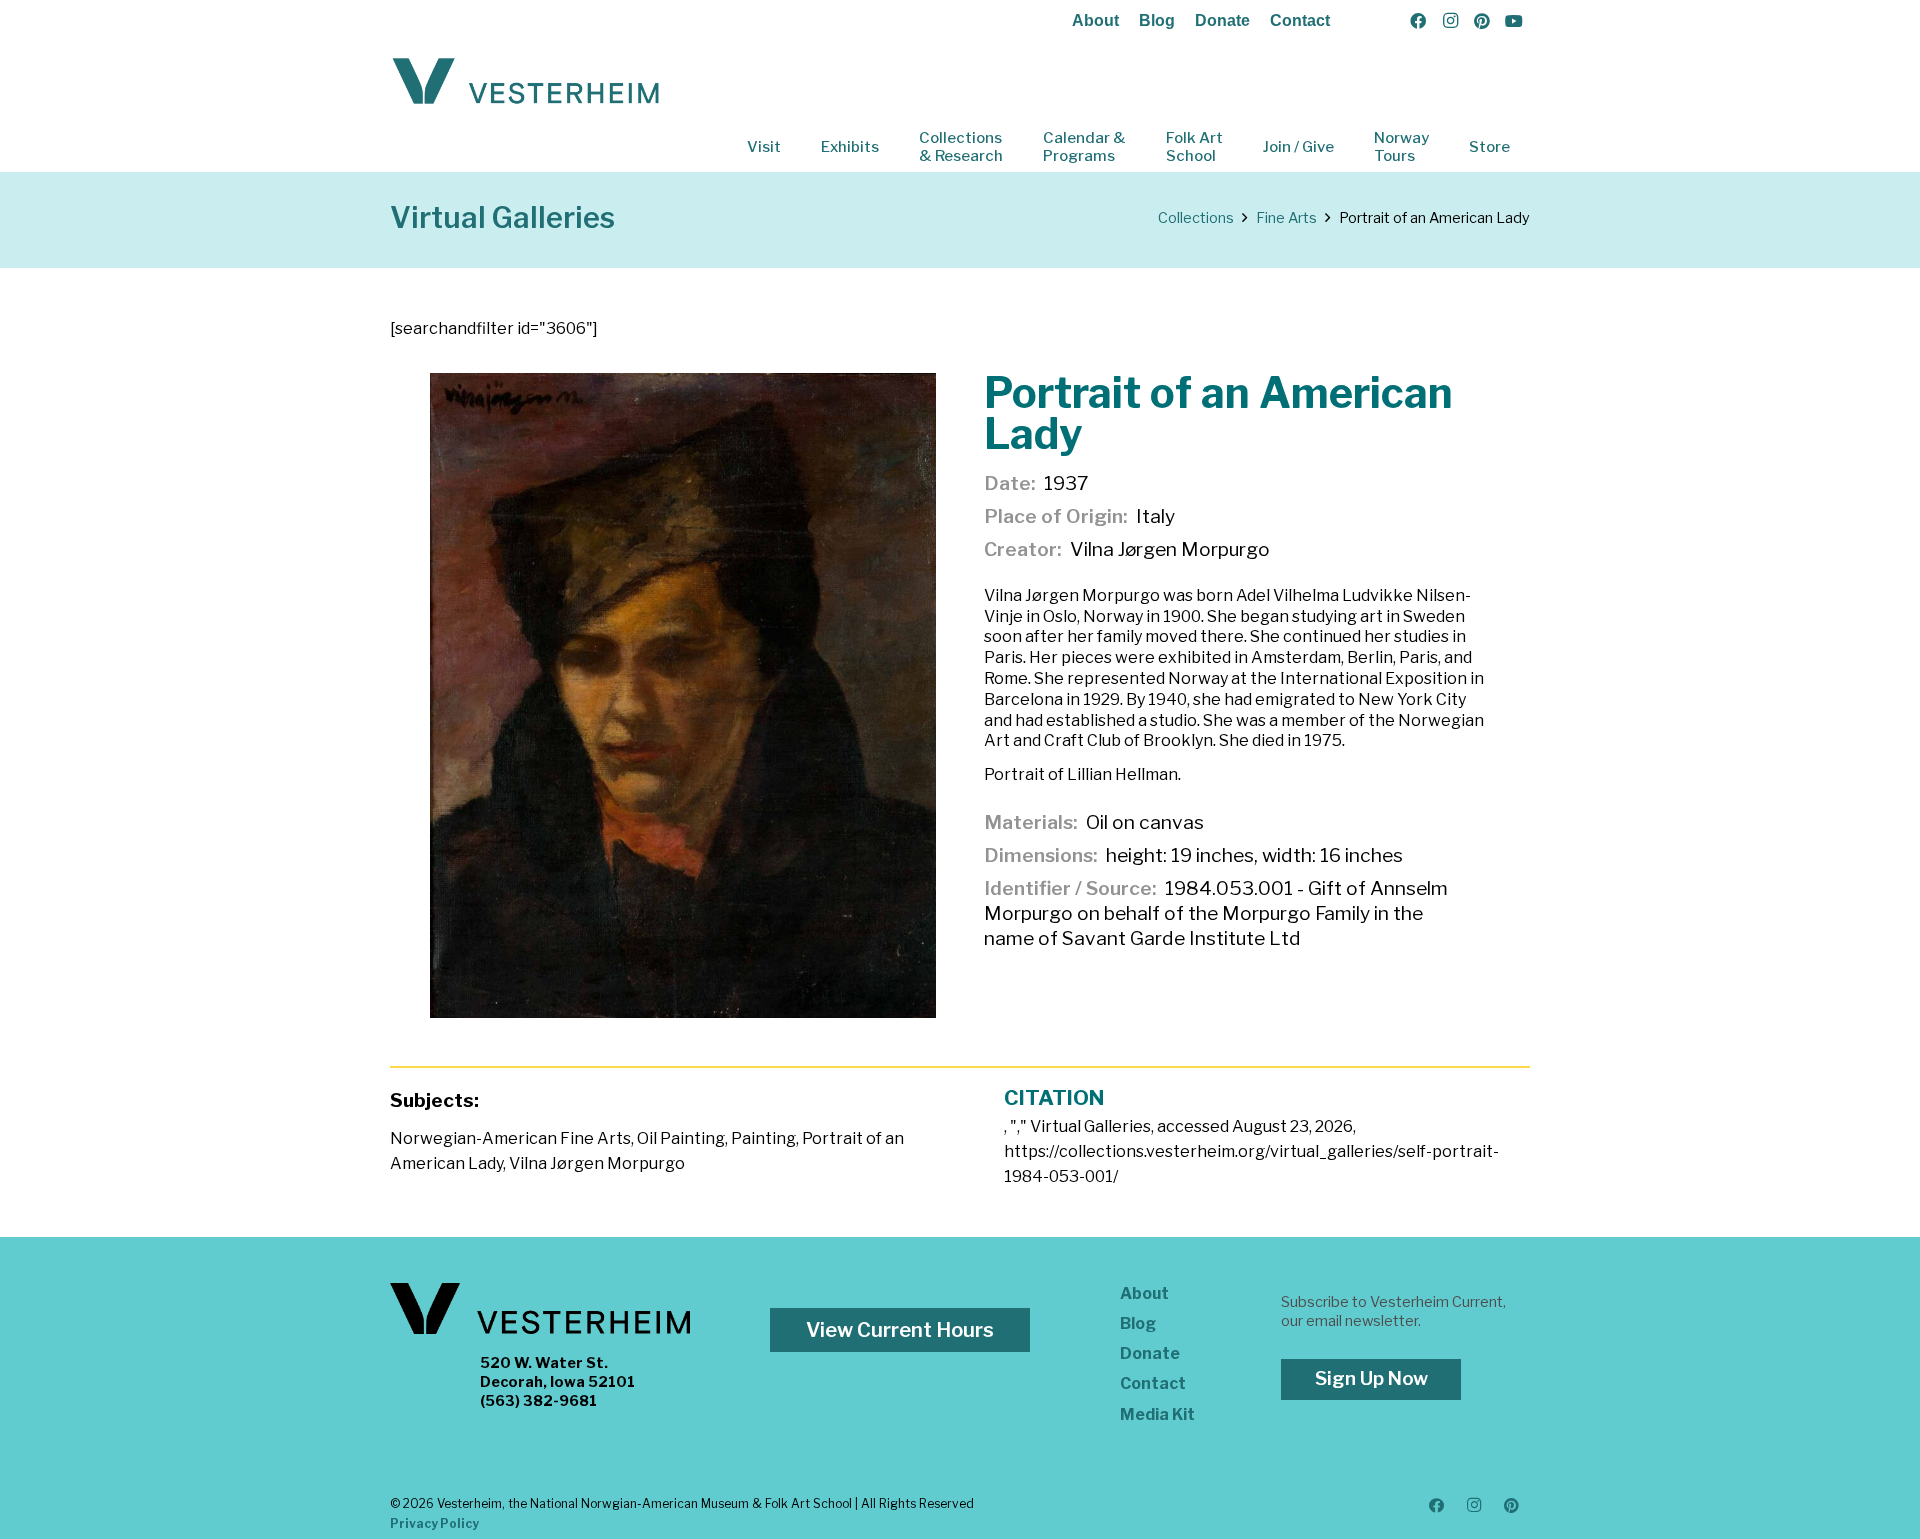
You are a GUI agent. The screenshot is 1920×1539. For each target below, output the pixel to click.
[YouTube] (1514, 21)
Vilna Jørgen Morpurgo (597, 1163)
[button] (795, 147)
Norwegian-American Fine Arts (510, 1138)
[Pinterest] (1482, 21)
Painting (763, 1138)
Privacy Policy (434, 1523)
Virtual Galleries (502, 217)
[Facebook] (1418, 21)
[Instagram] (1450, 21)
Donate (1222, 20)
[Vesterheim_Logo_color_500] (526, 82)
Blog (1157, 20)
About (1095, 20)
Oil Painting (681, 1138)
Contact (1300, 20)
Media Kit (1157, 1414)
